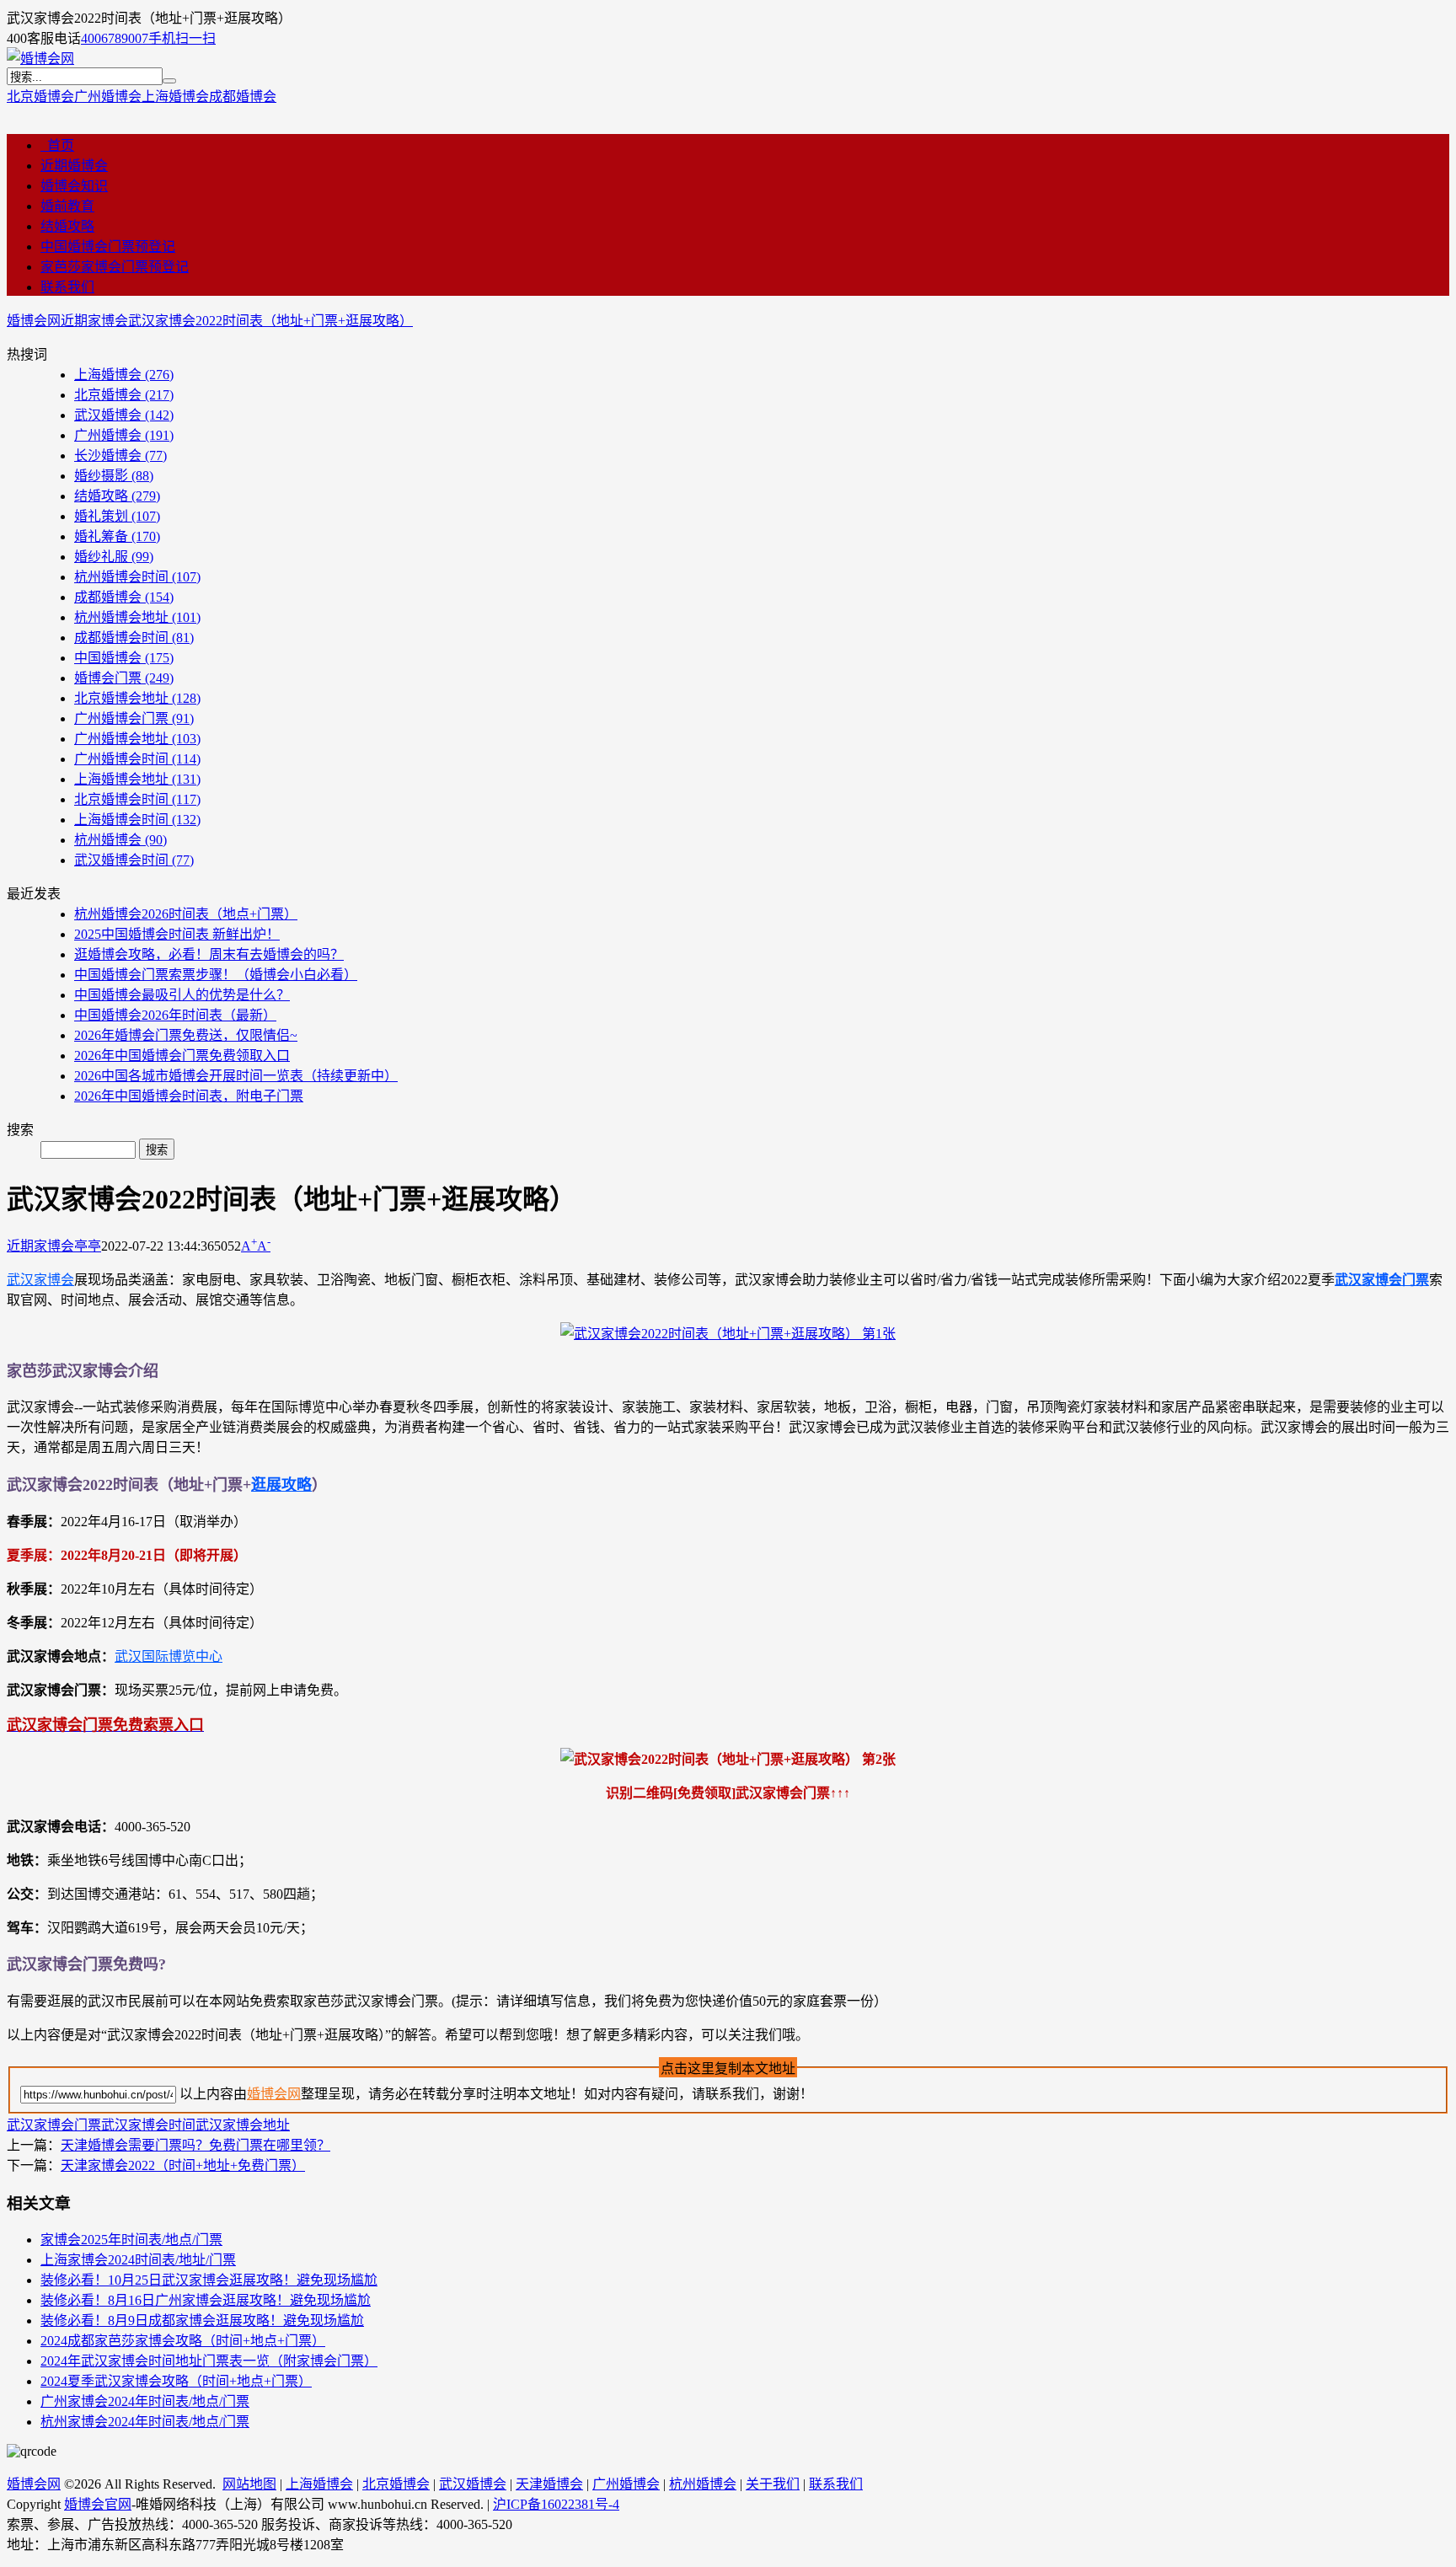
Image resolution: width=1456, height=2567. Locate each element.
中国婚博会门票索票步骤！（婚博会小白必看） (216, 975)
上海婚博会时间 (137, 820)
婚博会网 (34, 321)
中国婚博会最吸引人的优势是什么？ (182, 995)
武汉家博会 (40, 1280)
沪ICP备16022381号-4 (556, 2504)
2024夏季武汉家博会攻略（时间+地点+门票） (176, 2381)
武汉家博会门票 (1382, 1280)
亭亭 (88, 1246)
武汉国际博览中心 (169, 1656)
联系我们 (67, 287)
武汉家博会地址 (243, 2125)
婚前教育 (67, 206)
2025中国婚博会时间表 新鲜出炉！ (177, 934)
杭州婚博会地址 (137, 617)
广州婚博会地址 (137, 739)
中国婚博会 (124, 658)
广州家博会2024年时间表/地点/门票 (145, 2401)
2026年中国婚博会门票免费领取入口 (182, 1056)
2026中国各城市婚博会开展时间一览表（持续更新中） (236, 1076)
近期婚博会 (74, 166)
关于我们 (773, 2484)
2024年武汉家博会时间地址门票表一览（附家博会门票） (209, 2361)
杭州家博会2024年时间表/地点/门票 (145, 2422)
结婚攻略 (67, 226)
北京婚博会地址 (137, 698)
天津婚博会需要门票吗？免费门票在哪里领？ (195, 2145)
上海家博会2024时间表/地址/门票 (138, 2260)
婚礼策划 (117, 516)
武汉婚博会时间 (134, 860)
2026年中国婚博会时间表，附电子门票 (189, 1096)
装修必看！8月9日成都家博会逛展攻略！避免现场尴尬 (202, 2320)
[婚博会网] (40, 59)
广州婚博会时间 (137, 759)
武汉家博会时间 (148, 2125)
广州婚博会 (108, 96)
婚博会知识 (74, 186)
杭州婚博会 (120, 840)
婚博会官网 (98, 2504)
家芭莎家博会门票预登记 (115, 267)
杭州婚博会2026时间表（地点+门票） (186, 914)
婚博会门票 (124, 678)
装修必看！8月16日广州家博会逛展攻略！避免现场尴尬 (206, 2300)
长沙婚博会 (120, 456)
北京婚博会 (40, 96)
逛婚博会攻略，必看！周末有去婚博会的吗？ (209, 954)
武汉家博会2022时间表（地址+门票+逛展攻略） (270, 321)
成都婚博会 (243, 96)
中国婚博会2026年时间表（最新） (175, 1015)
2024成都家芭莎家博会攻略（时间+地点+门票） (183, 2341)
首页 (57, 145)
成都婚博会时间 (134, 638)
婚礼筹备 (117, 536)
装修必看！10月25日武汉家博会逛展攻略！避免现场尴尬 (209, 2280)
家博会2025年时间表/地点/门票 (131, 2240)
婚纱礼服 (114, 557)
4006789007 (115, 38)
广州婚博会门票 (134, 718)
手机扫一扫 (182, 38)
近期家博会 (94, 321)
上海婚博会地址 (137, 779)
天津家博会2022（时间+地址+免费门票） (183, 2165)
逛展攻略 (281, 1485)
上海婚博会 (175, 96)
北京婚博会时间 (137, 799)
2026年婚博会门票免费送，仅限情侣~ (186, 1035)
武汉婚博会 (124, 415)
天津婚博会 (549, 2484)
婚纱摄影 (114, 476)
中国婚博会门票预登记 (108, 247)
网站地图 (249, 2484)
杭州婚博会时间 (137, 577)
